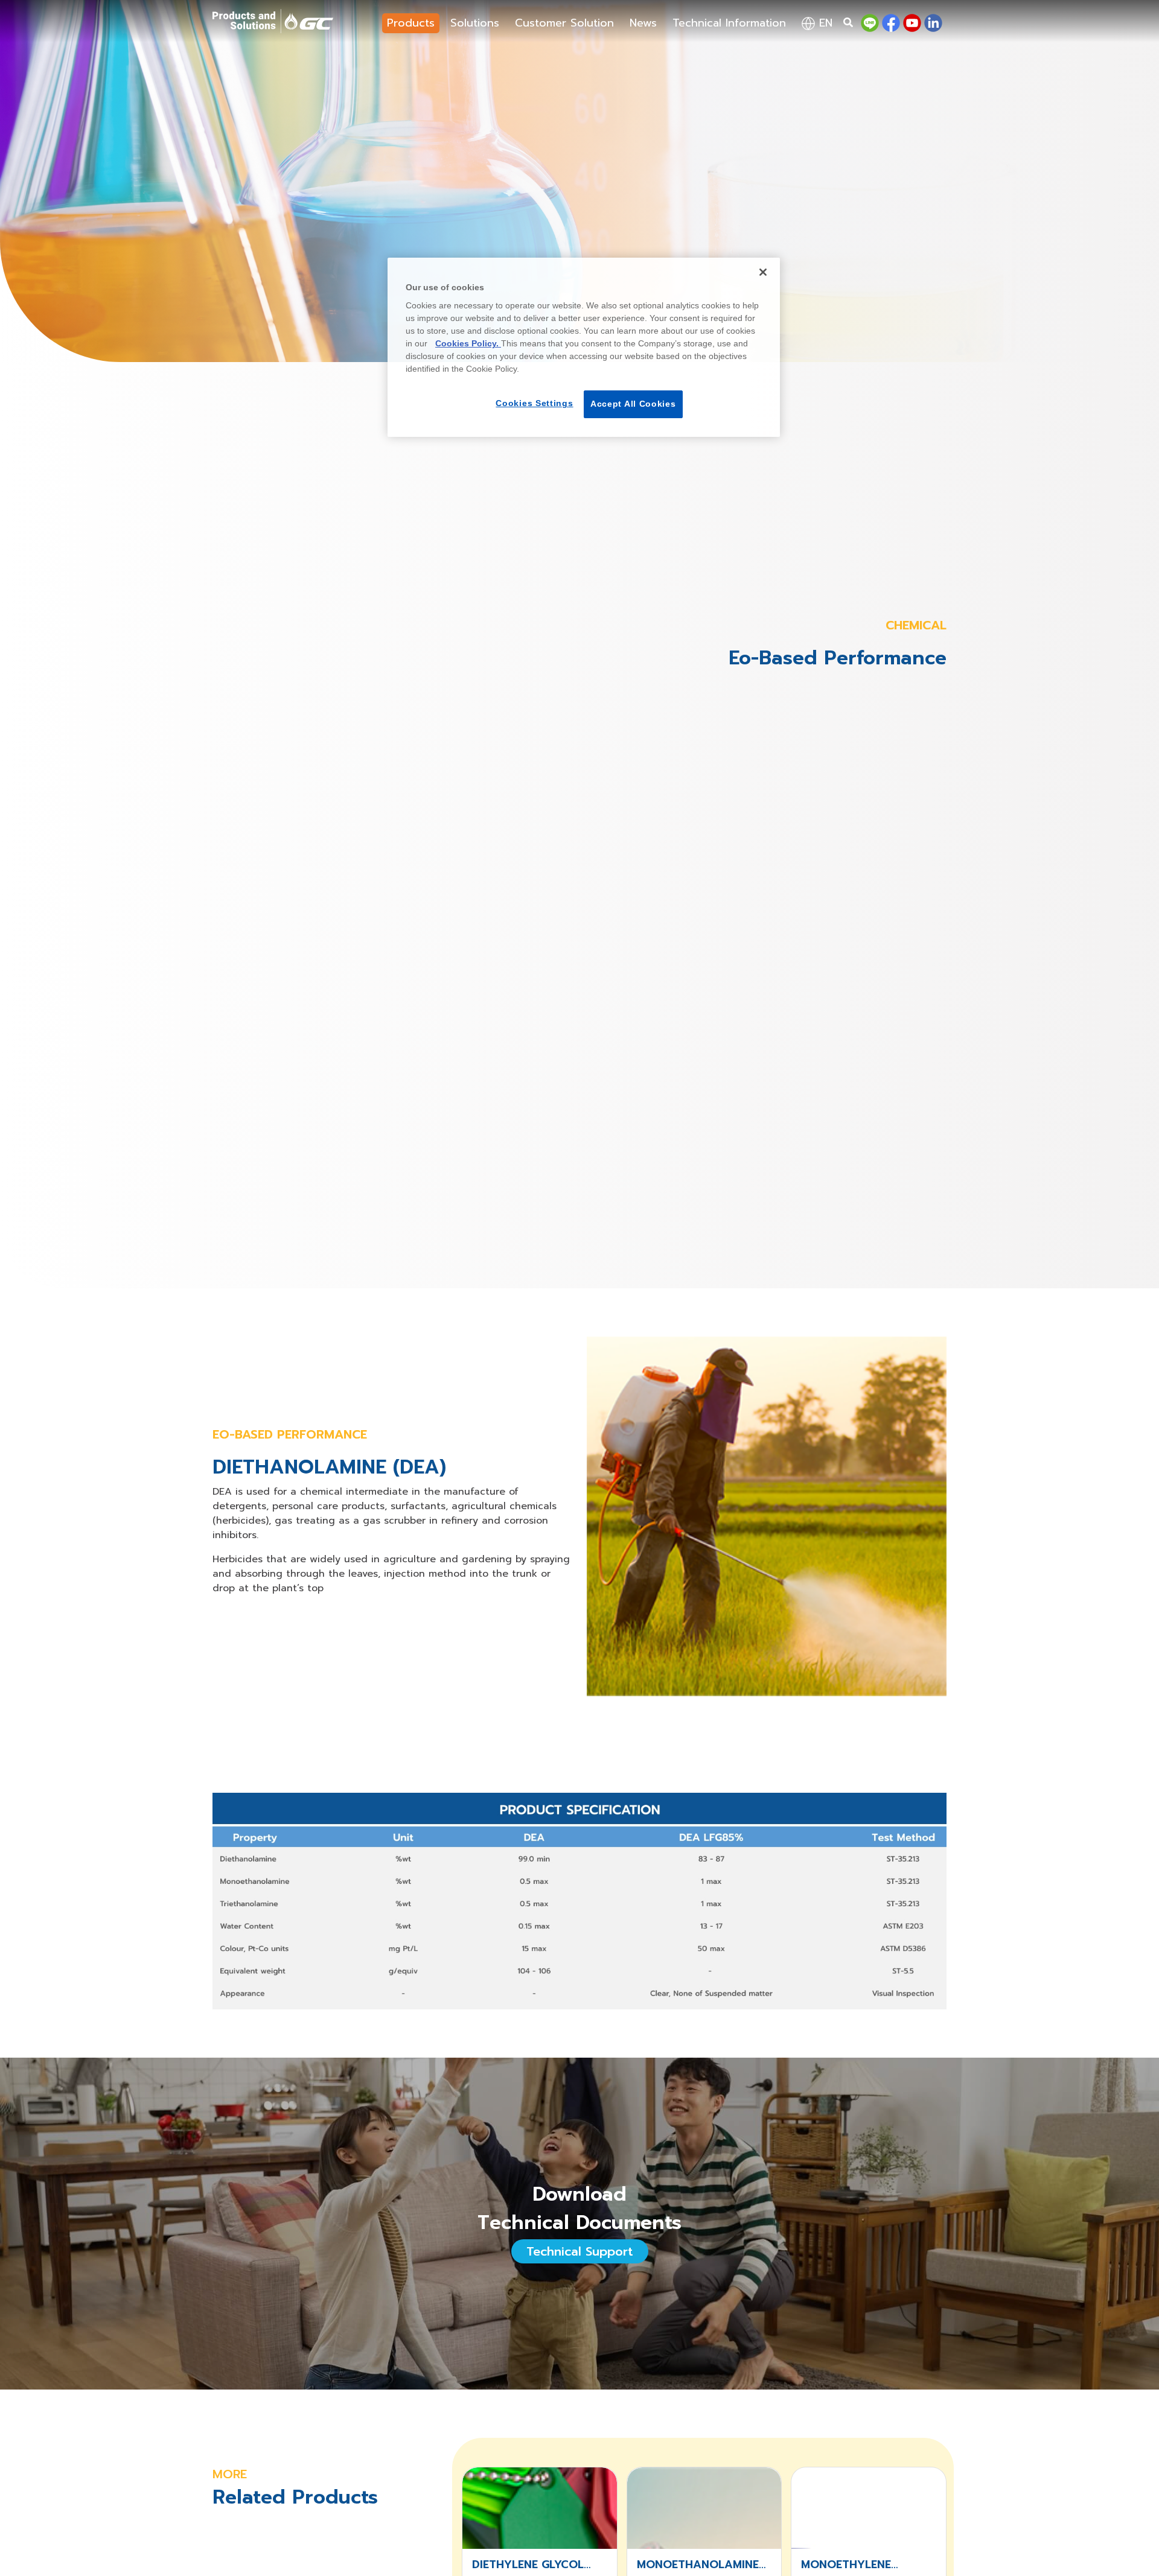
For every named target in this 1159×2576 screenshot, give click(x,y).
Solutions (475, 23)
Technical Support (580, 2251)
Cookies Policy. (468, 343)
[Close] (763, 272)
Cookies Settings (534, 403)
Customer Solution (564, 23)
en (824, 23)
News (643, 23)
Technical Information (729, 23)
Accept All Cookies (633, 404)
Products (411, 23)
